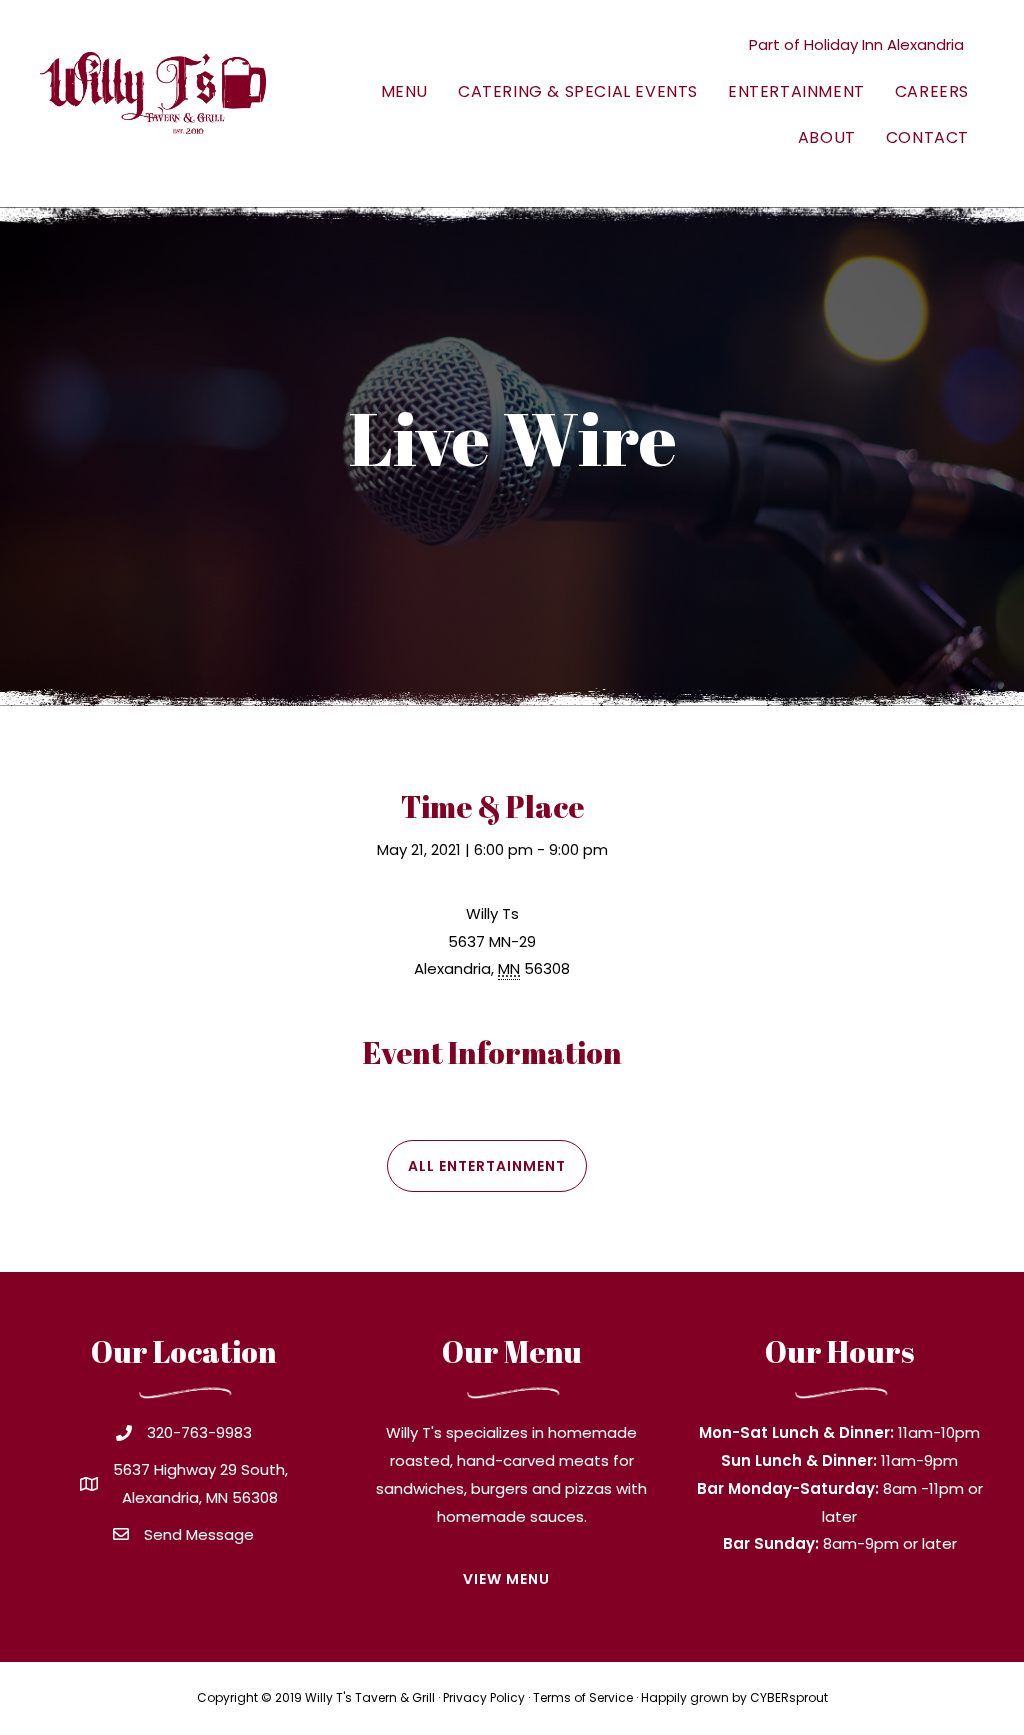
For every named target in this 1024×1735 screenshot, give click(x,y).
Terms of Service (583, 1697)
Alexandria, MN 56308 (200, 1497)
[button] (487, 1166)
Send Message (199, 1534)
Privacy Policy (484, 1697)
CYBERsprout (789, 1697)
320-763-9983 (199, 1432)
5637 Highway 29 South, (200, 1469)
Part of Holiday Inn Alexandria (856, 44)
